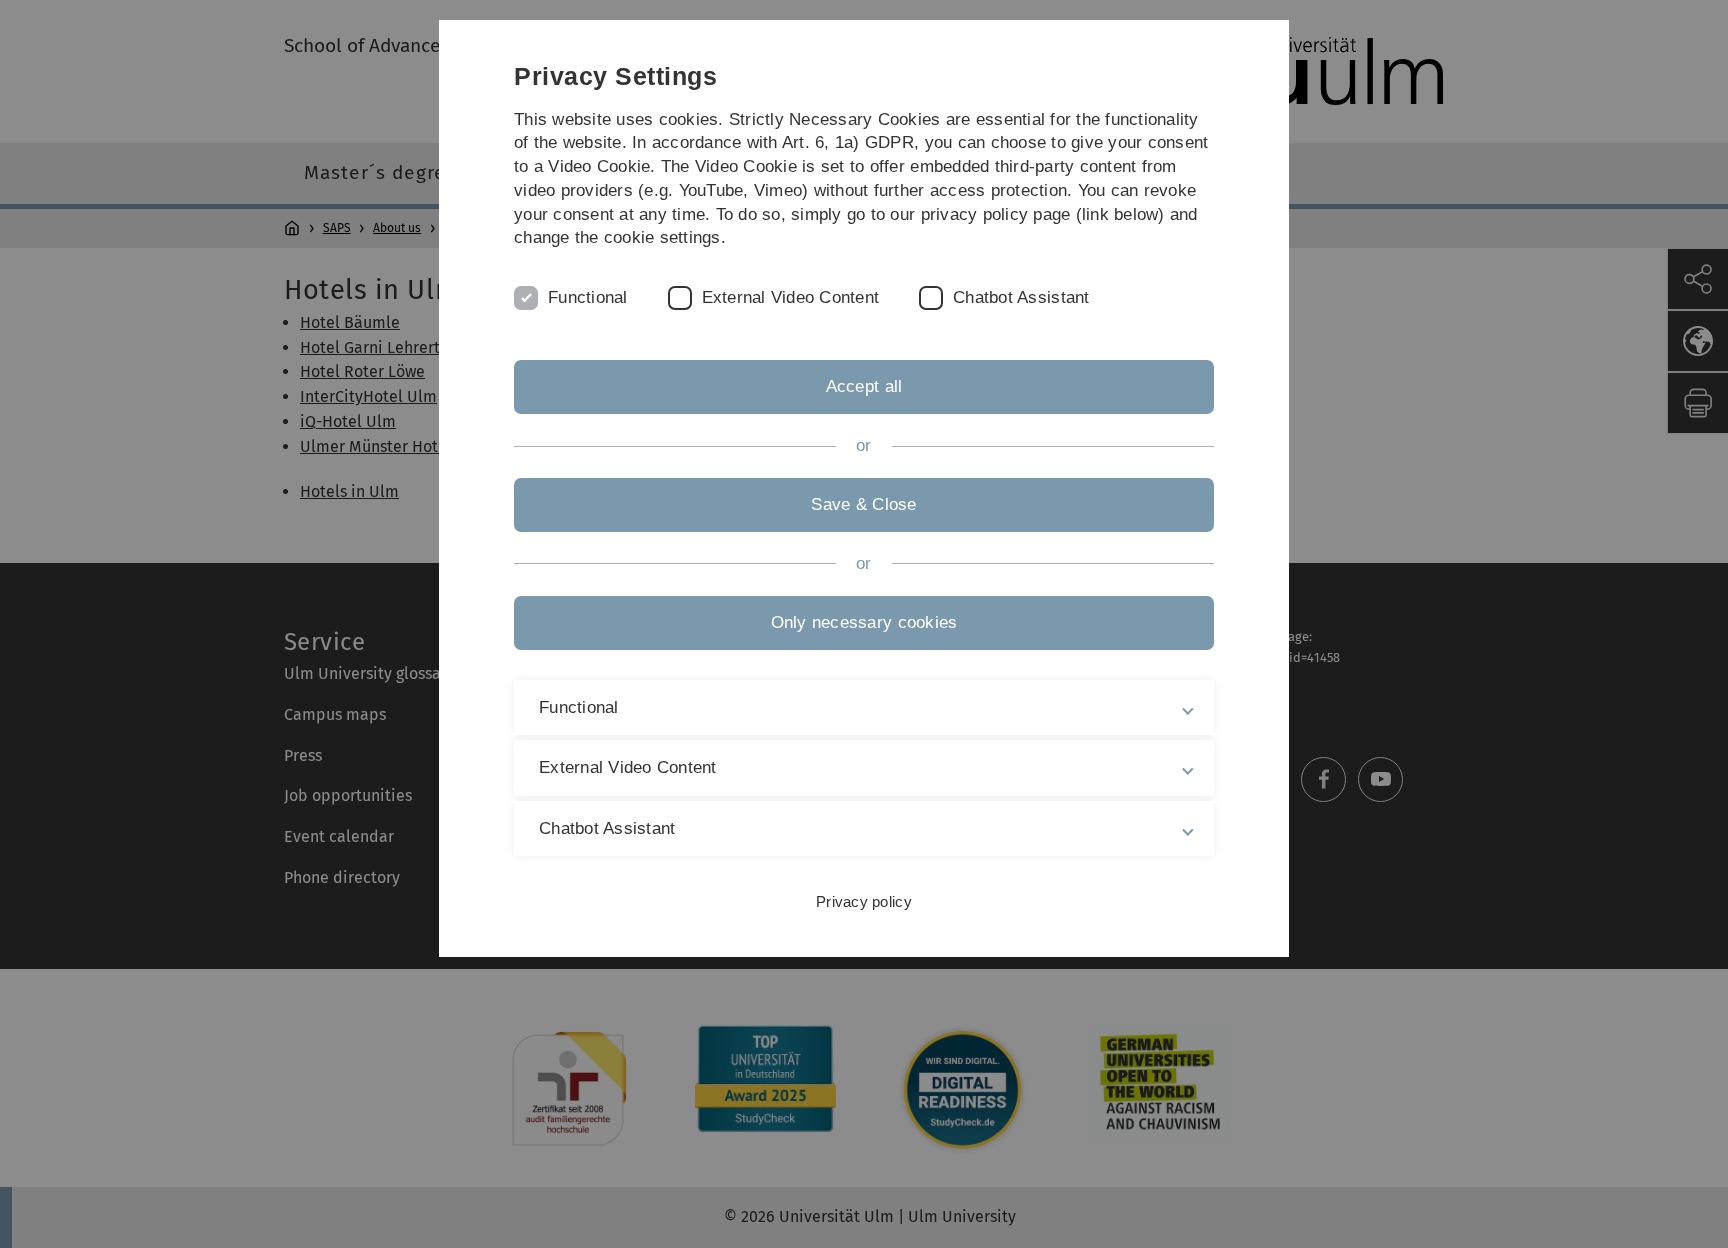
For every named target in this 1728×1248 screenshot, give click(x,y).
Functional (588, 297)
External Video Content (791, 297)
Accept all (864, 386)
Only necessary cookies (864, 622)
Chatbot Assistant (1021, 297)
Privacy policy (864, 901)
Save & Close (863, 504)
